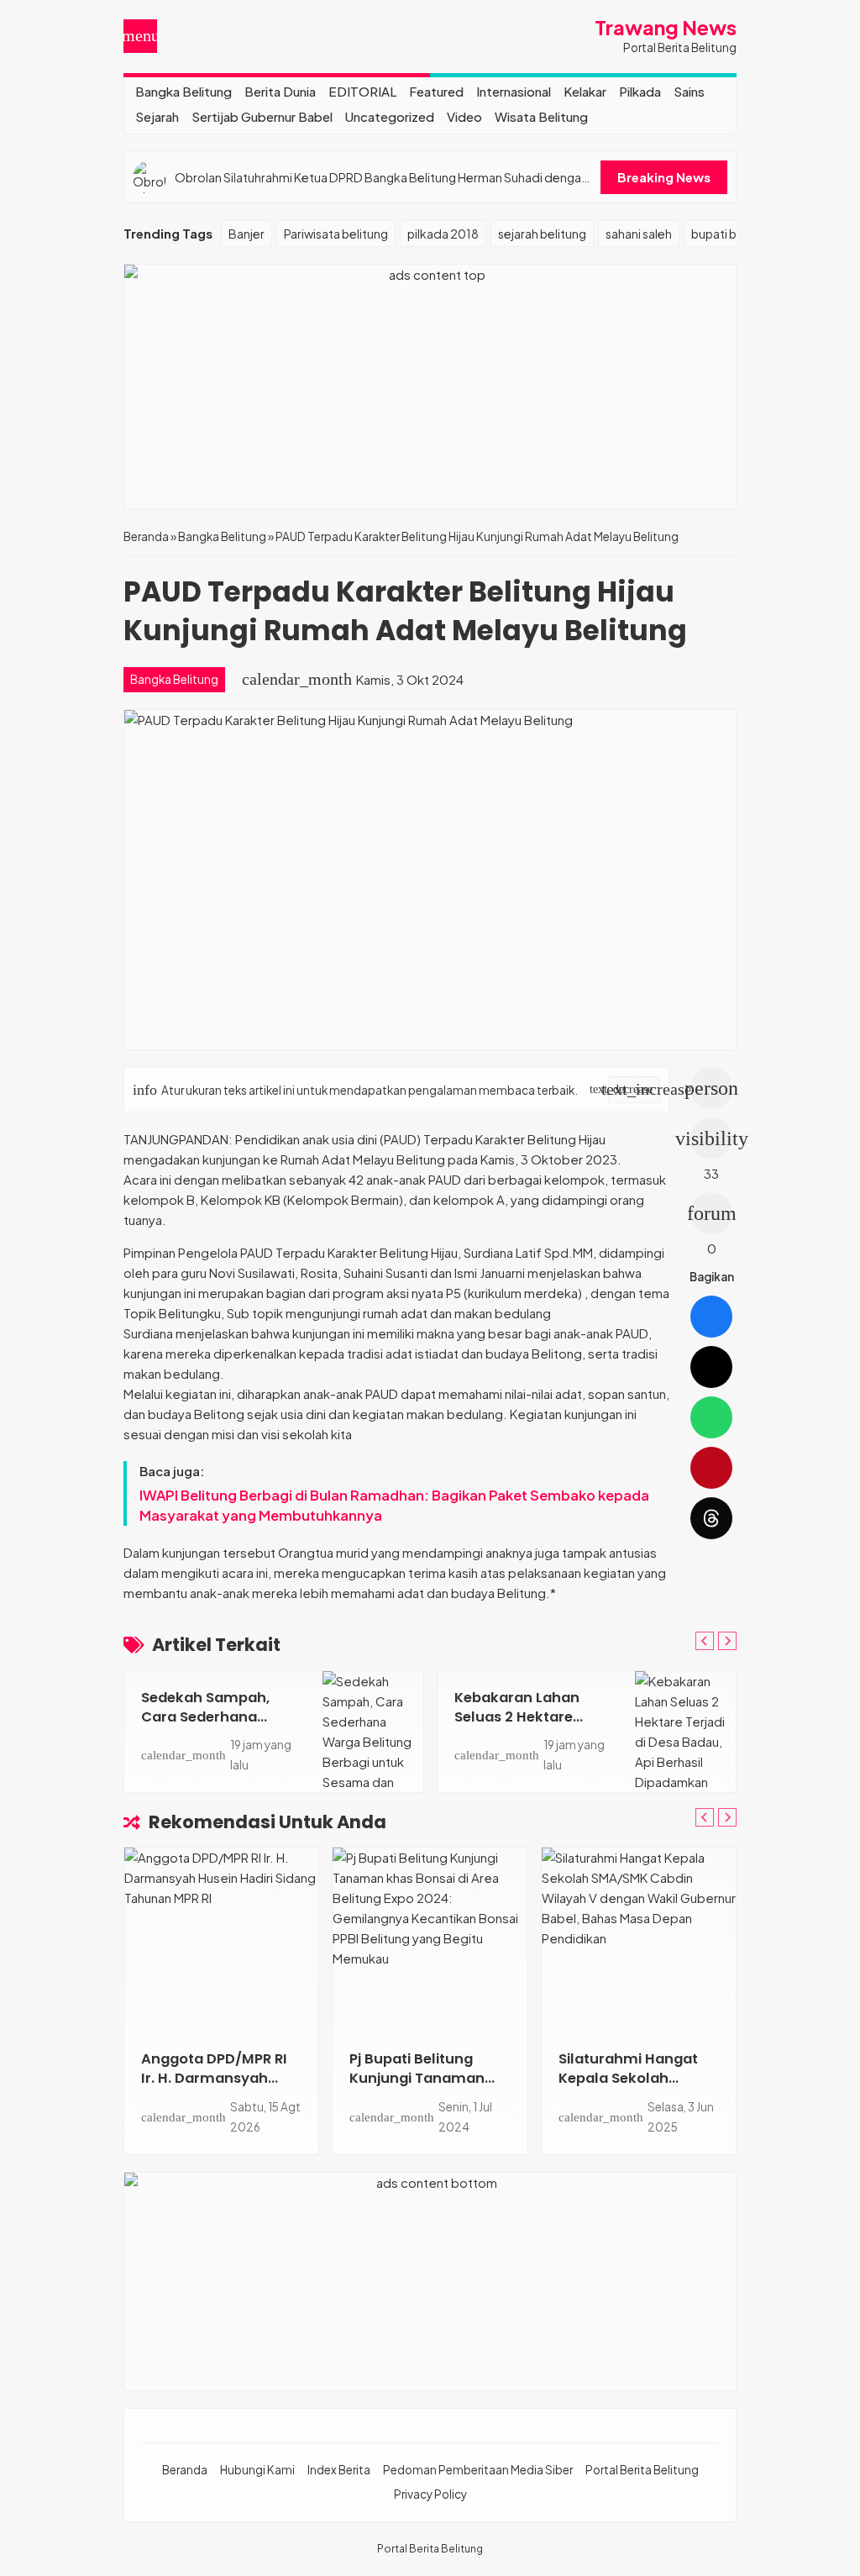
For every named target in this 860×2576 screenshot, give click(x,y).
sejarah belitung (542, 234)
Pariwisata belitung (336, 234)
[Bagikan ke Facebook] (711, 1317)
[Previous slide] (705, 1641)
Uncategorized (390, 116)
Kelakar (585, 91)
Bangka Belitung (184, 91)
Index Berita (339, 2470)
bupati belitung (733, 234)
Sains (689, 91)
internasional (514, 91)
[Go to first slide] (727, 1641)
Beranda (185, 2470)
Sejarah (157, 116)
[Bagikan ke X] (711, 1367)
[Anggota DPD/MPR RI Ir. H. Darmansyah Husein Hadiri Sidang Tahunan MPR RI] (221, 1940)
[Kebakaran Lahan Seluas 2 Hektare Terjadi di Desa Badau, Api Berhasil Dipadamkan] (685, 1732)
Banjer (246, 234)
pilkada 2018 (443, 234)
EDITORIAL (362, 91)
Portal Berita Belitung (642, 2470)
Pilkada (640, 91)
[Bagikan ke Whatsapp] (711, 1417)
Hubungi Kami (257, 2470)
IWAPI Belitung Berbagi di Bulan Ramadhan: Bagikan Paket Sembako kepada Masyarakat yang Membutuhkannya (394, 1505)
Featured (436, 91)
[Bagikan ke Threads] (711, 1518)
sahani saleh (639, 234)
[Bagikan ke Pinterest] (711, 1468)
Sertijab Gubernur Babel (262, 116)
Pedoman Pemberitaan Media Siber (478, 2470)
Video (464, 116)
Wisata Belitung (541, 116)
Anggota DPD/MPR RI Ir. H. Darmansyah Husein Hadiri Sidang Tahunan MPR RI (214, 2088)
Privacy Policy (430, 2494)
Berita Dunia (280, 91)
